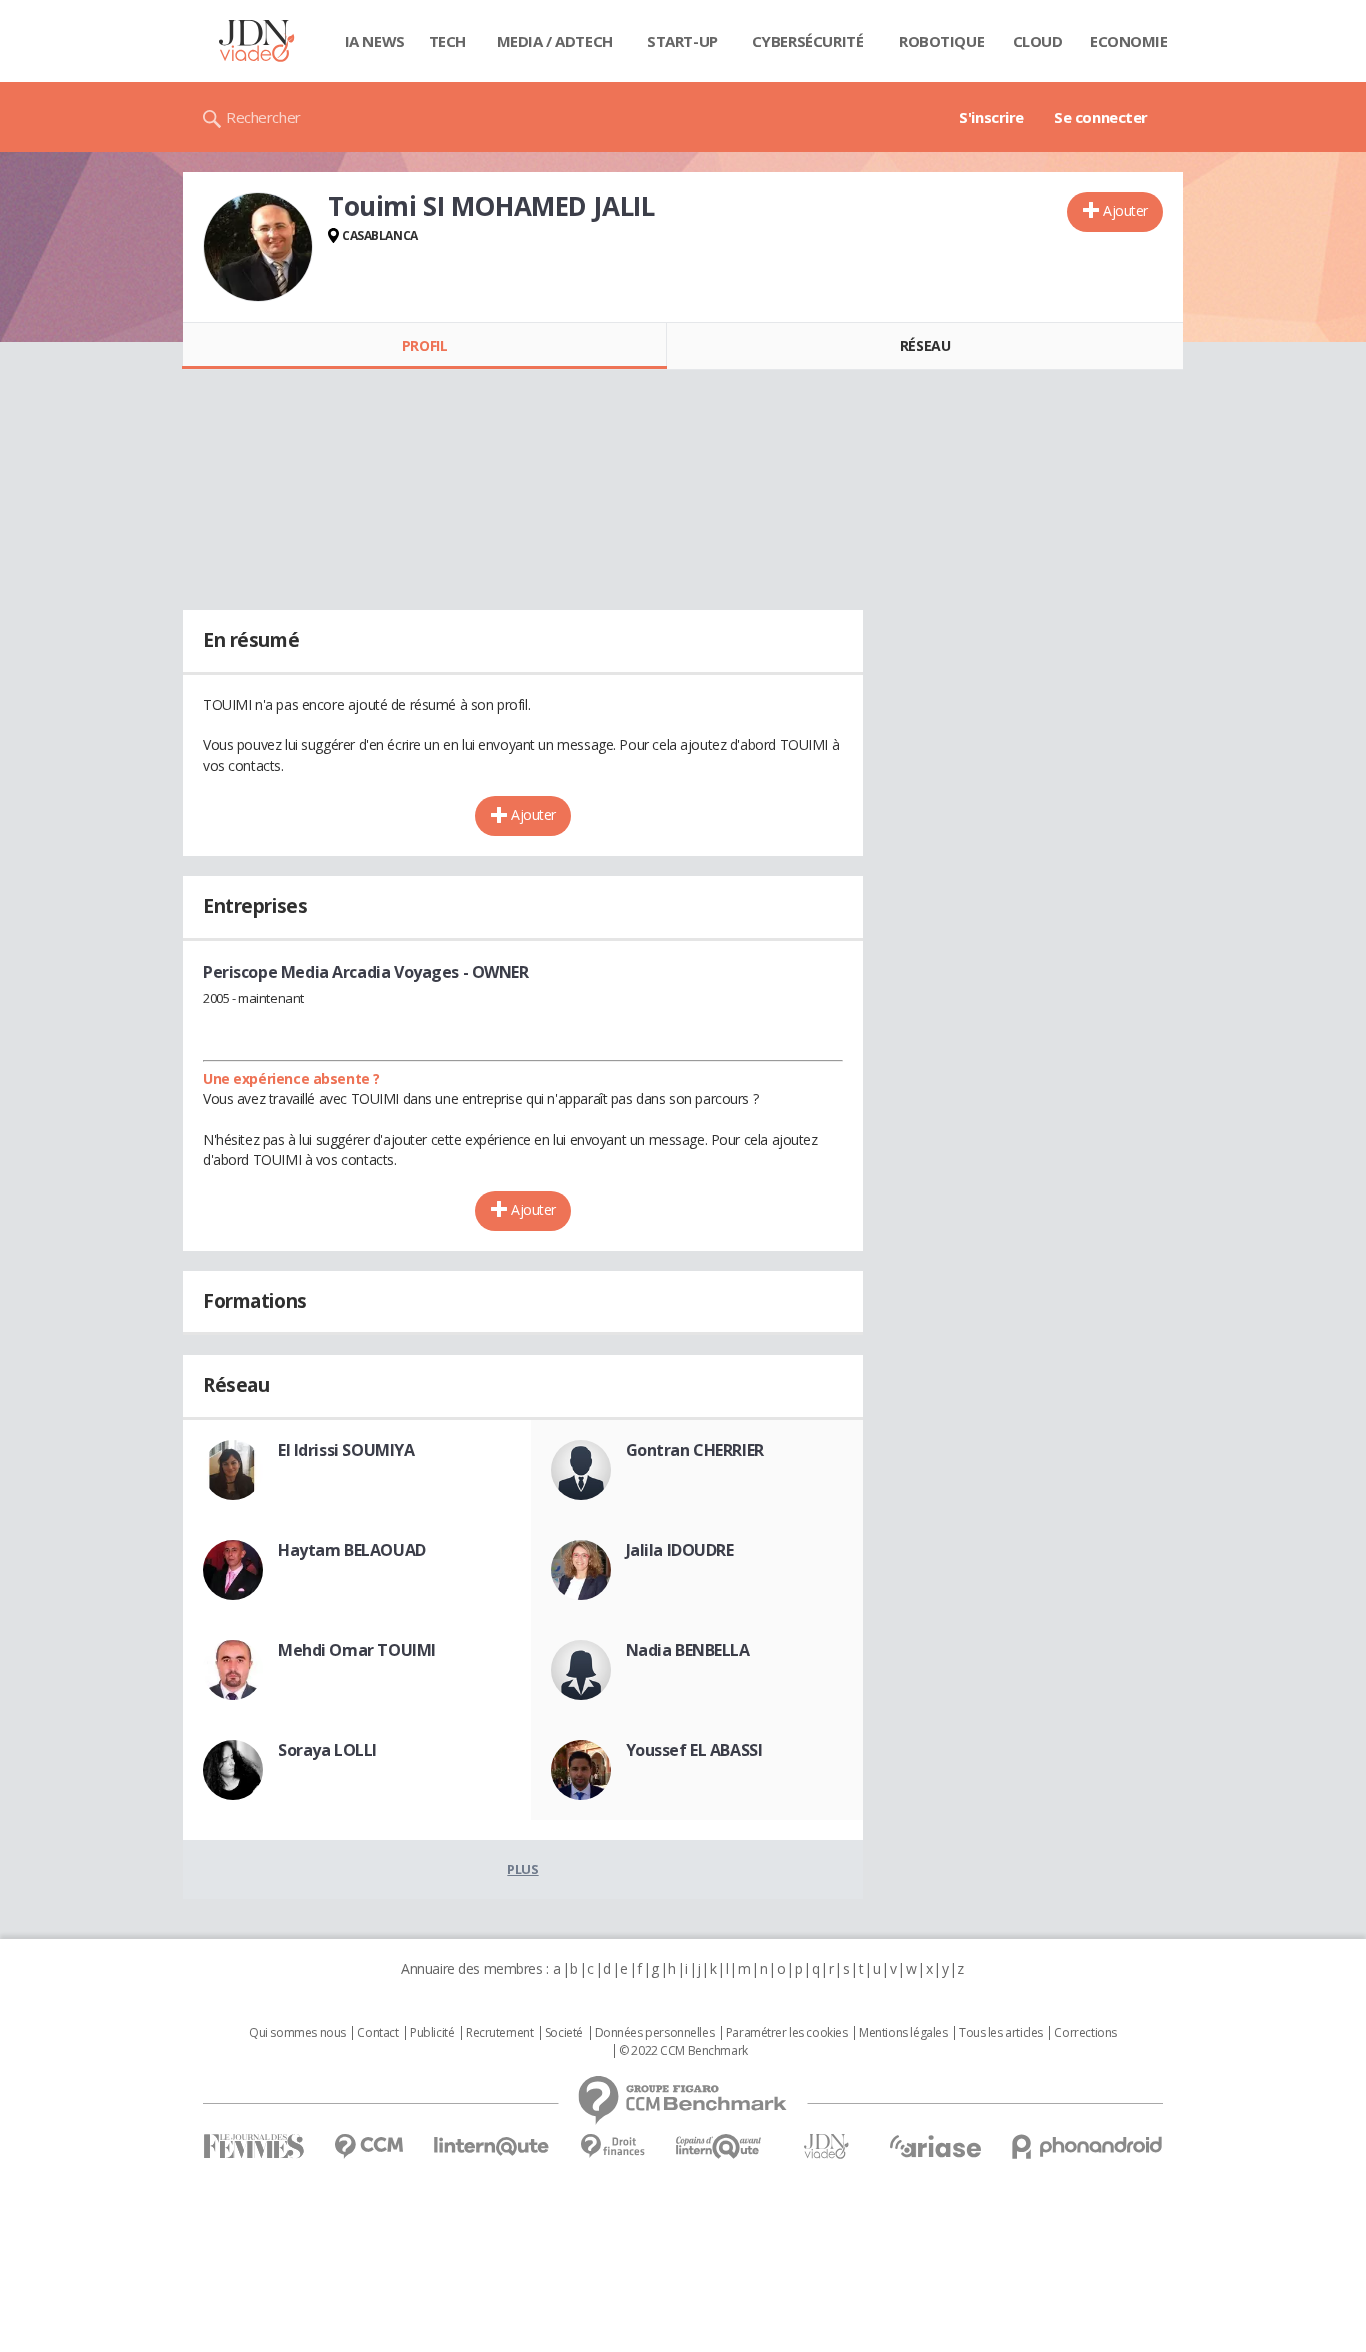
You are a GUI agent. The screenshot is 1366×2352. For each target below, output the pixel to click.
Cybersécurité (808, 41)
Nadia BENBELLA (688, 1650)
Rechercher (263, 117)
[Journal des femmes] (253, 2146)
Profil (424, 345)
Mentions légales (903, 2033)
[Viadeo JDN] (826, 2146)
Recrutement (499, 2033)
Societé (564, 2033)
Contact (377, 2033)
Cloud (1038, 41)
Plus (522, 1869)
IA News (375, 41)
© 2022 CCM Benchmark (683, 2051)
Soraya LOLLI (327, 1750)
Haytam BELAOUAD (352, 1550)
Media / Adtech (555, 41)
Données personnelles (655, 2033)
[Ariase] (935, 2146)
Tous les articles (1001, 2033)
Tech (447, 41)
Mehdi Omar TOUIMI (357, 1650)
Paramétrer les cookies (787, 2033)
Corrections (1085, 2033)
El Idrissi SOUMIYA (346, 1450)
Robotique (941, 41)
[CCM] (368, 2146)
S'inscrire (991, 117)
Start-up (682, 41)
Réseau (925, 345)
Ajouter (1125, 210)
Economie (1129, 41)
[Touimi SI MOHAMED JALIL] (258, 247)
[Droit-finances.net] (612, 2146)
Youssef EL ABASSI (694, 1750)
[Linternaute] (492, 2146)
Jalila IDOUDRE (680, 1550)
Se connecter (1101, 117)
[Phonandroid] (1087, 2146)
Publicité (432, 2033)
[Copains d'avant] (719, 2146)
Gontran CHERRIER (695, 1450)
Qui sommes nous (297, 2033)
